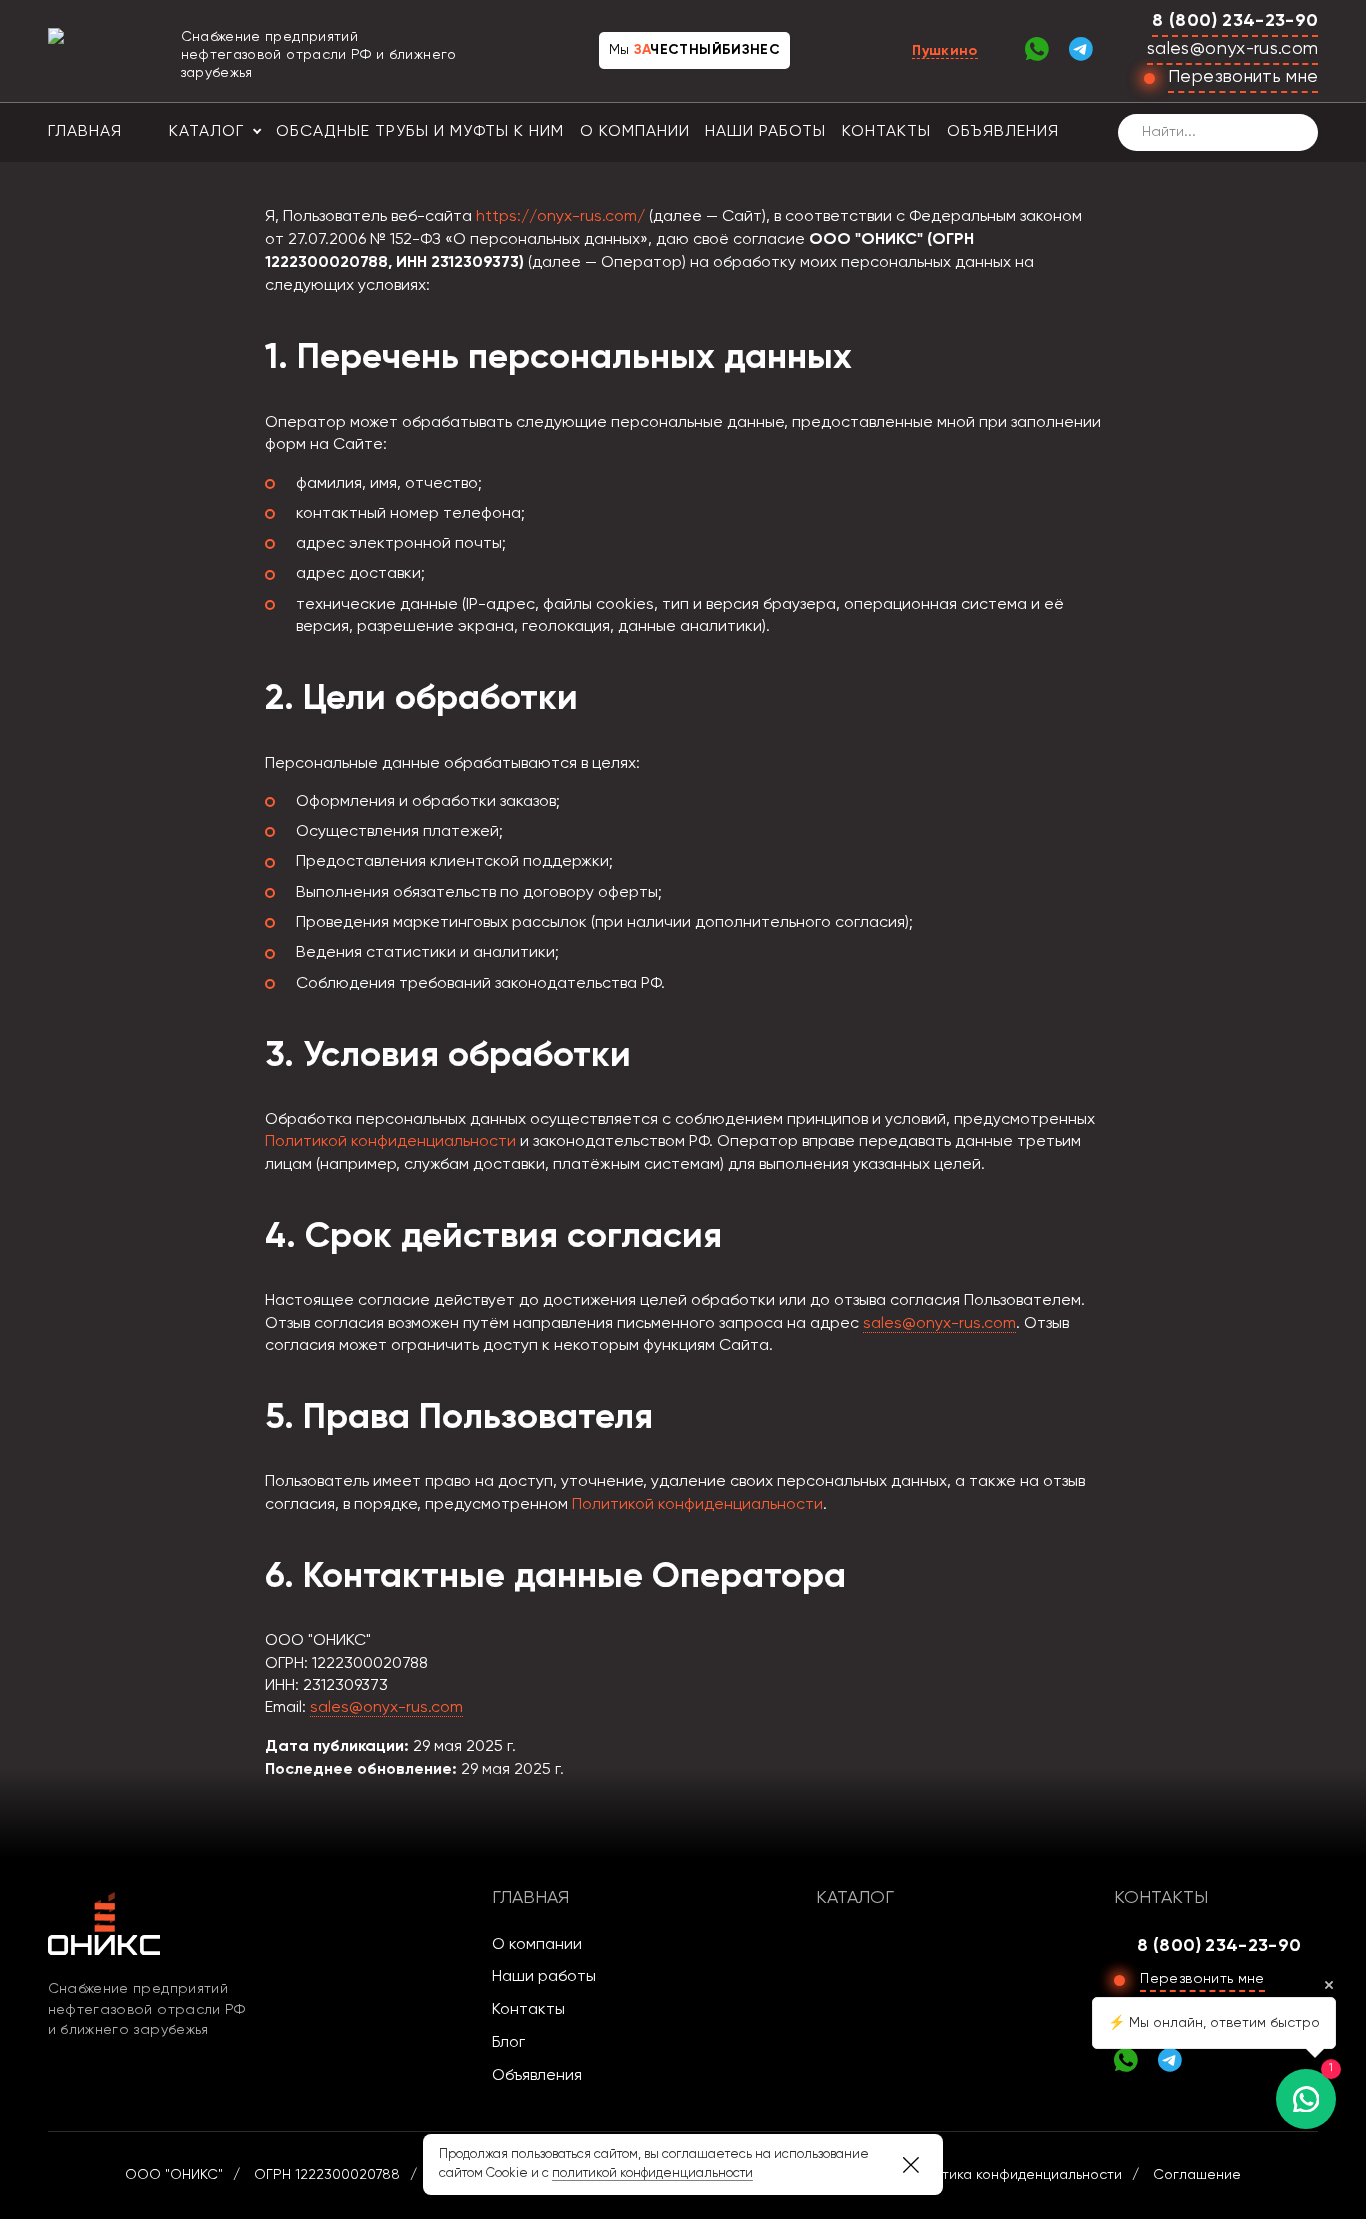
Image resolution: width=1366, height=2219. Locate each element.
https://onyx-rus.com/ (560, 217)
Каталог (206, 132)
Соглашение (1197, 2175)
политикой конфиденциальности (652, 2173)
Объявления (1003, 132)
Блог (508, 2043)
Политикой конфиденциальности (390, 1142)
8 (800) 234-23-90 (1235, 21)
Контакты (886, 132)
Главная (85, 132)
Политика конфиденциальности (1015, 2175)
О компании (635, 132)
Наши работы (765, 132)
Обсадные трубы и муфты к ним (420, 132)
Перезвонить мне (1243, 77)
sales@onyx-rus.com (1232, 49)
